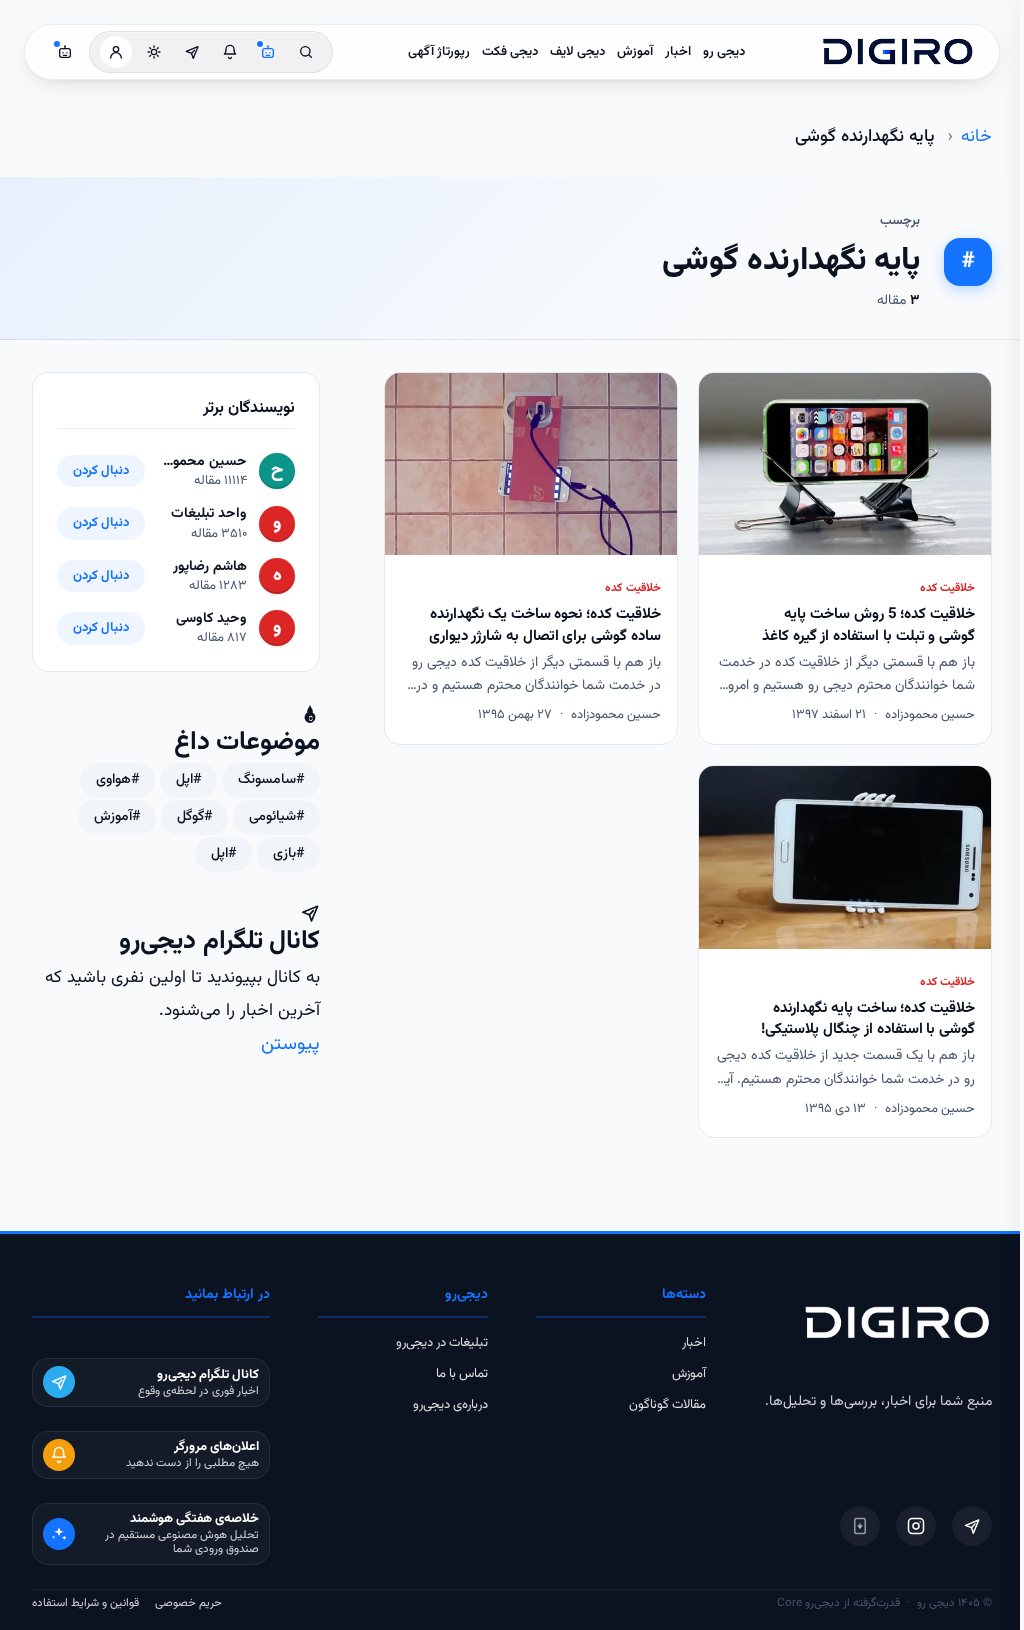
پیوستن (290, 1044)
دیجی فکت (510, 52)
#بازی (288, 854)
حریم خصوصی (188, 1603)
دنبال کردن (101, 471)
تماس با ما (462, 1374)
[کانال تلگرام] (192, 52)
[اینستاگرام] (916, 1526)
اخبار (678, 52)
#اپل (188, 780)
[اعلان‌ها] (230, 52)
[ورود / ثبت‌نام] (116, 52)
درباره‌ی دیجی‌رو (450, 1405)
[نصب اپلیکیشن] (860, 1526)
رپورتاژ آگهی (439, 52)
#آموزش (117, 817)
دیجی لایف (577, 52)
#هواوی (117, 780)
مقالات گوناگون (667, 1405)
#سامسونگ (271, 780)
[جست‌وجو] (306, 52)
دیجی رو (724, 52)
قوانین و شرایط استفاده (85, 1603)
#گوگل (194, 817)
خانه (976, 136)
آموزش (635, 52)
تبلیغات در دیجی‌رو (442, 1343)
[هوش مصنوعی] (268, 52)
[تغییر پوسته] (154, 52)
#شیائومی (276, 817)
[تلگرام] (972, 1526)
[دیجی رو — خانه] (898, 52)
